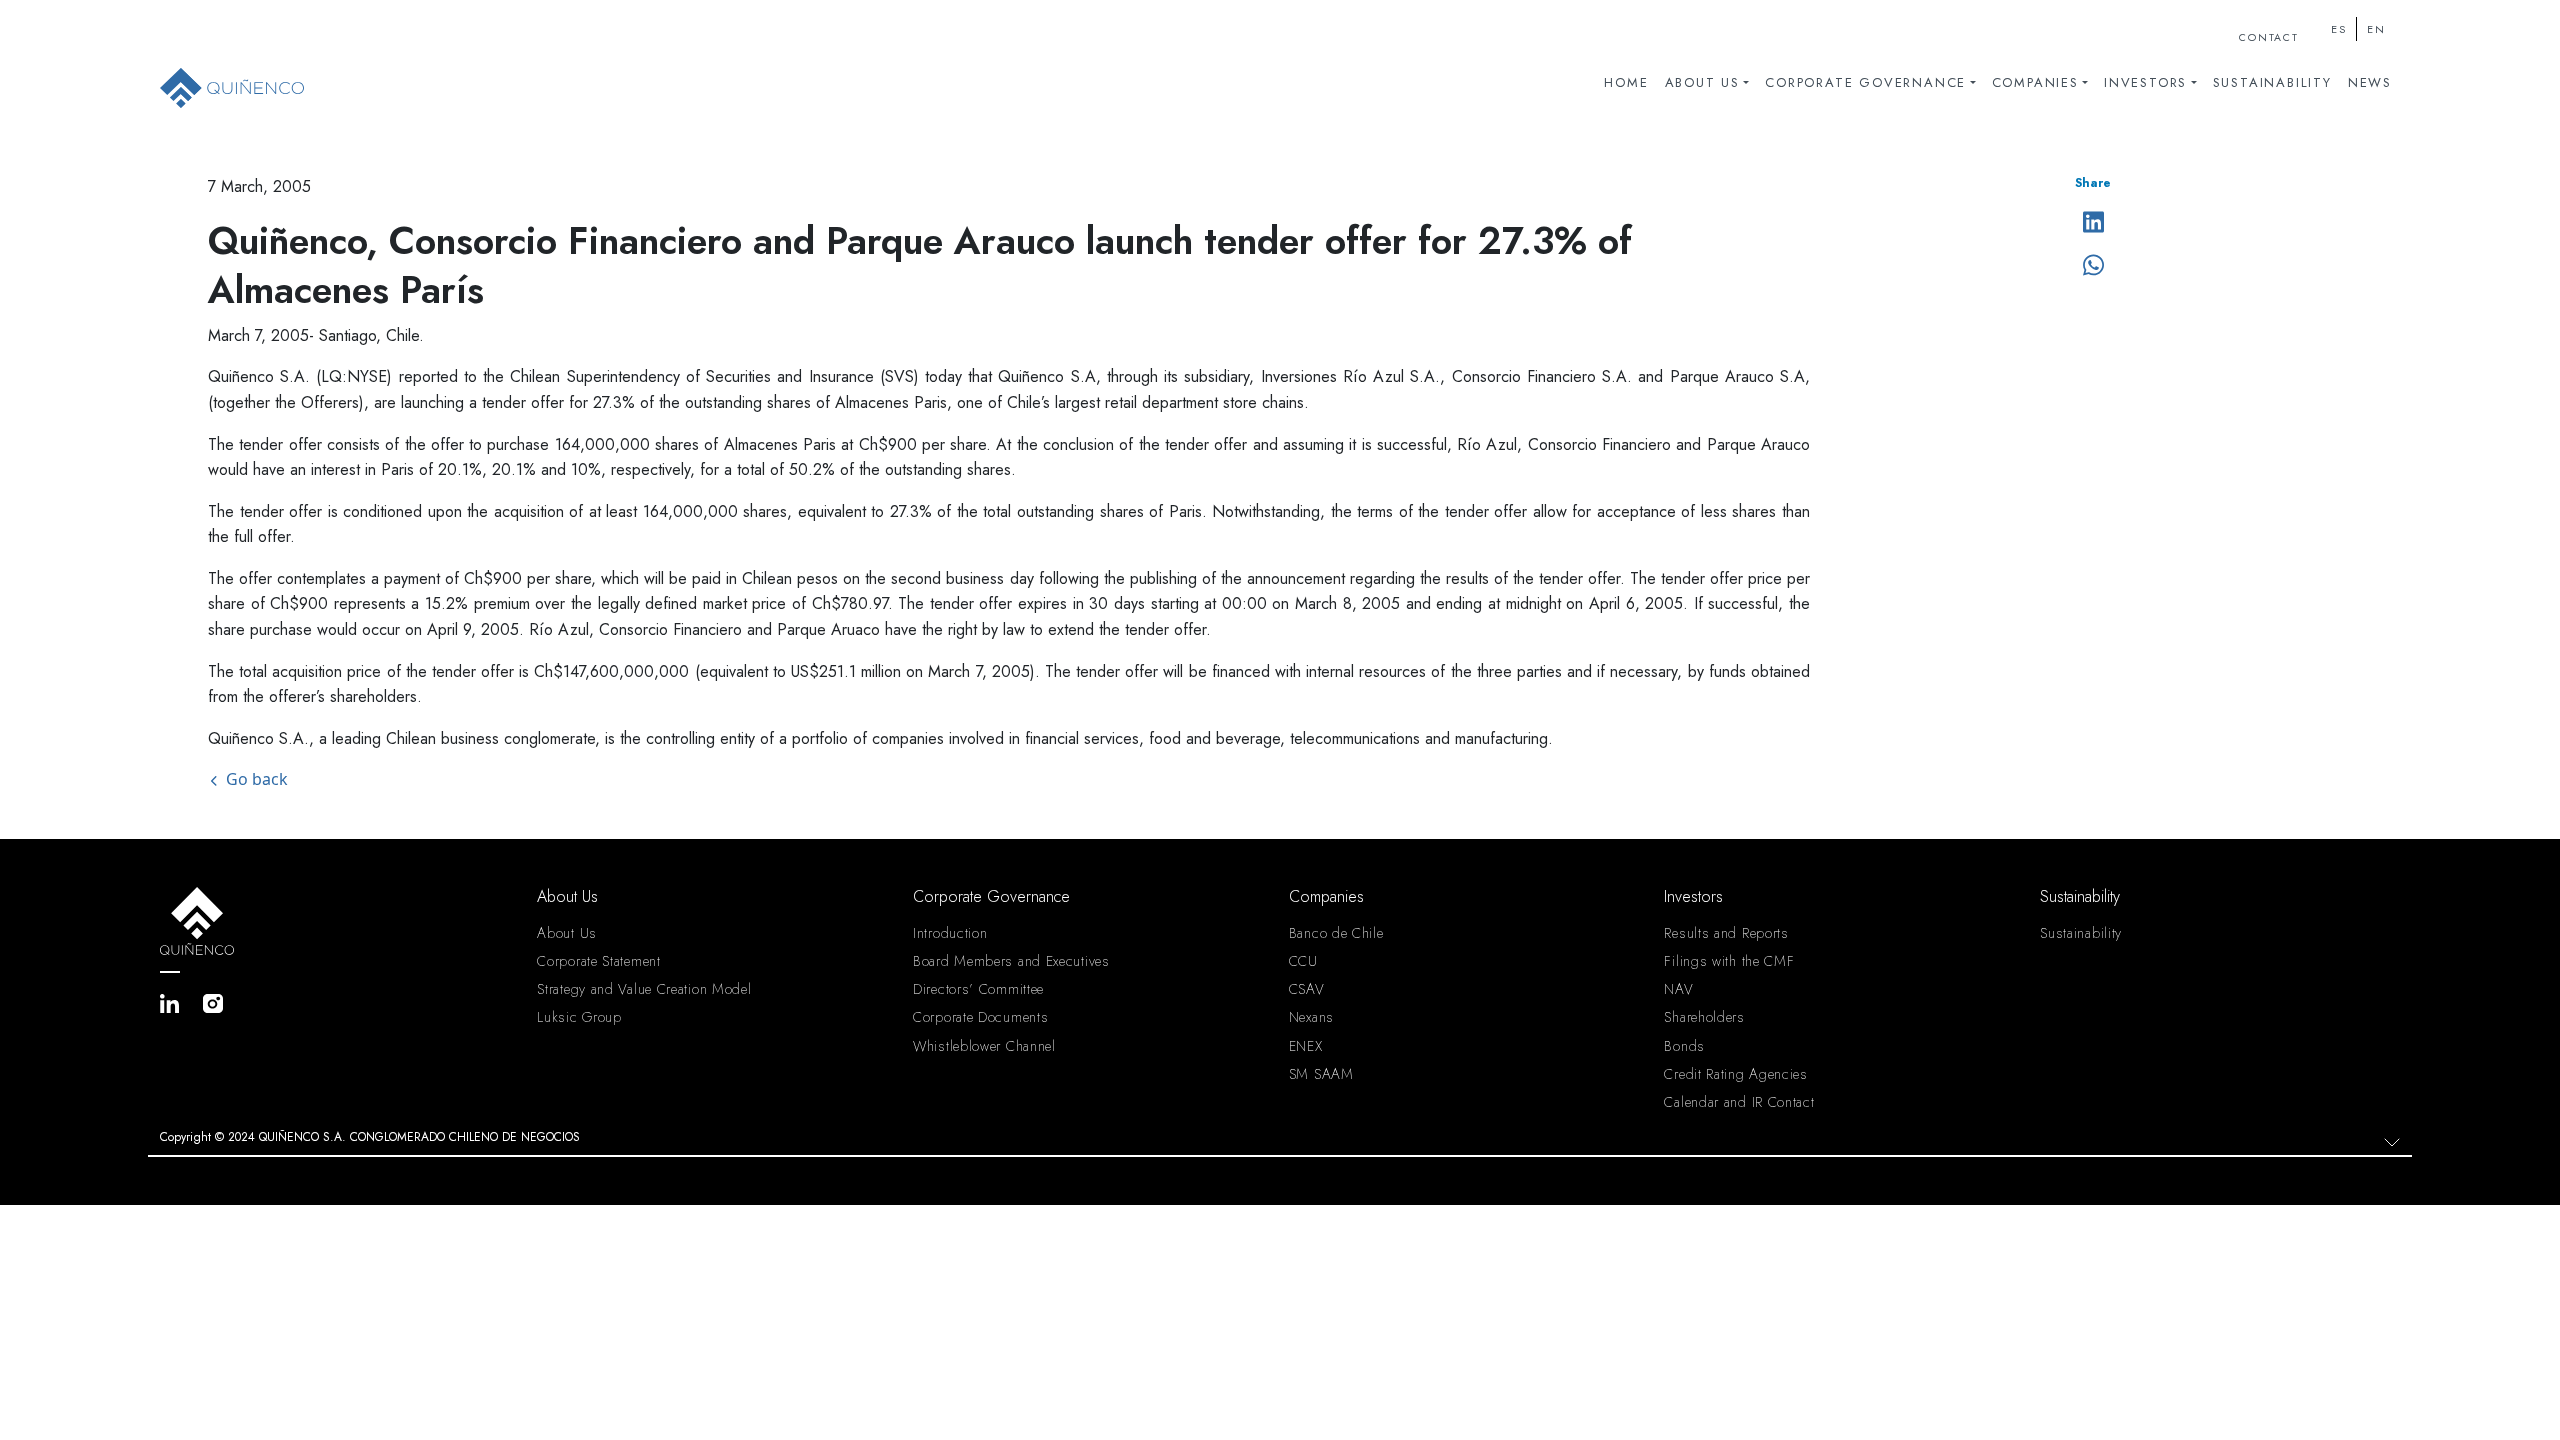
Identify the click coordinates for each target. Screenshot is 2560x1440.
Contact (2269, 37)
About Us (1702, 82)
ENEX (1306, 1046)
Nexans (1311, 1017)
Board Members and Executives (1011, 961)
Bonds (1684, 1046)
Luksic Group (579, 1017)
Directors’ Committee (978, 989)
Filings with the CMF (1729, 961)
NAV (1678, 989)
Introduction (950, 933)
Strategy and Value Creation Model (644, 989)
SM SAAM (1321, 1074)
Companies (2035, 82)
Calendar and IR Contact (1739, 1102)
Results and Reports (1726, 933)
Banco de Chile (1336, 933)
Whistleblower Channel (984, 1046)
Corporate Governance (1865, 82)
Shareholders (1704, 1017)
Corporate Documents (980, 1017)
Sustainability (2272, 82)
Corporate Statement (598, 961)
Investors (2145, 82)
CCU (1303, 961)
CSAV (1307, 989)
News (2370, 82)
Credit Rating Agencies (1735, 1074)
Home (1626, 82)
